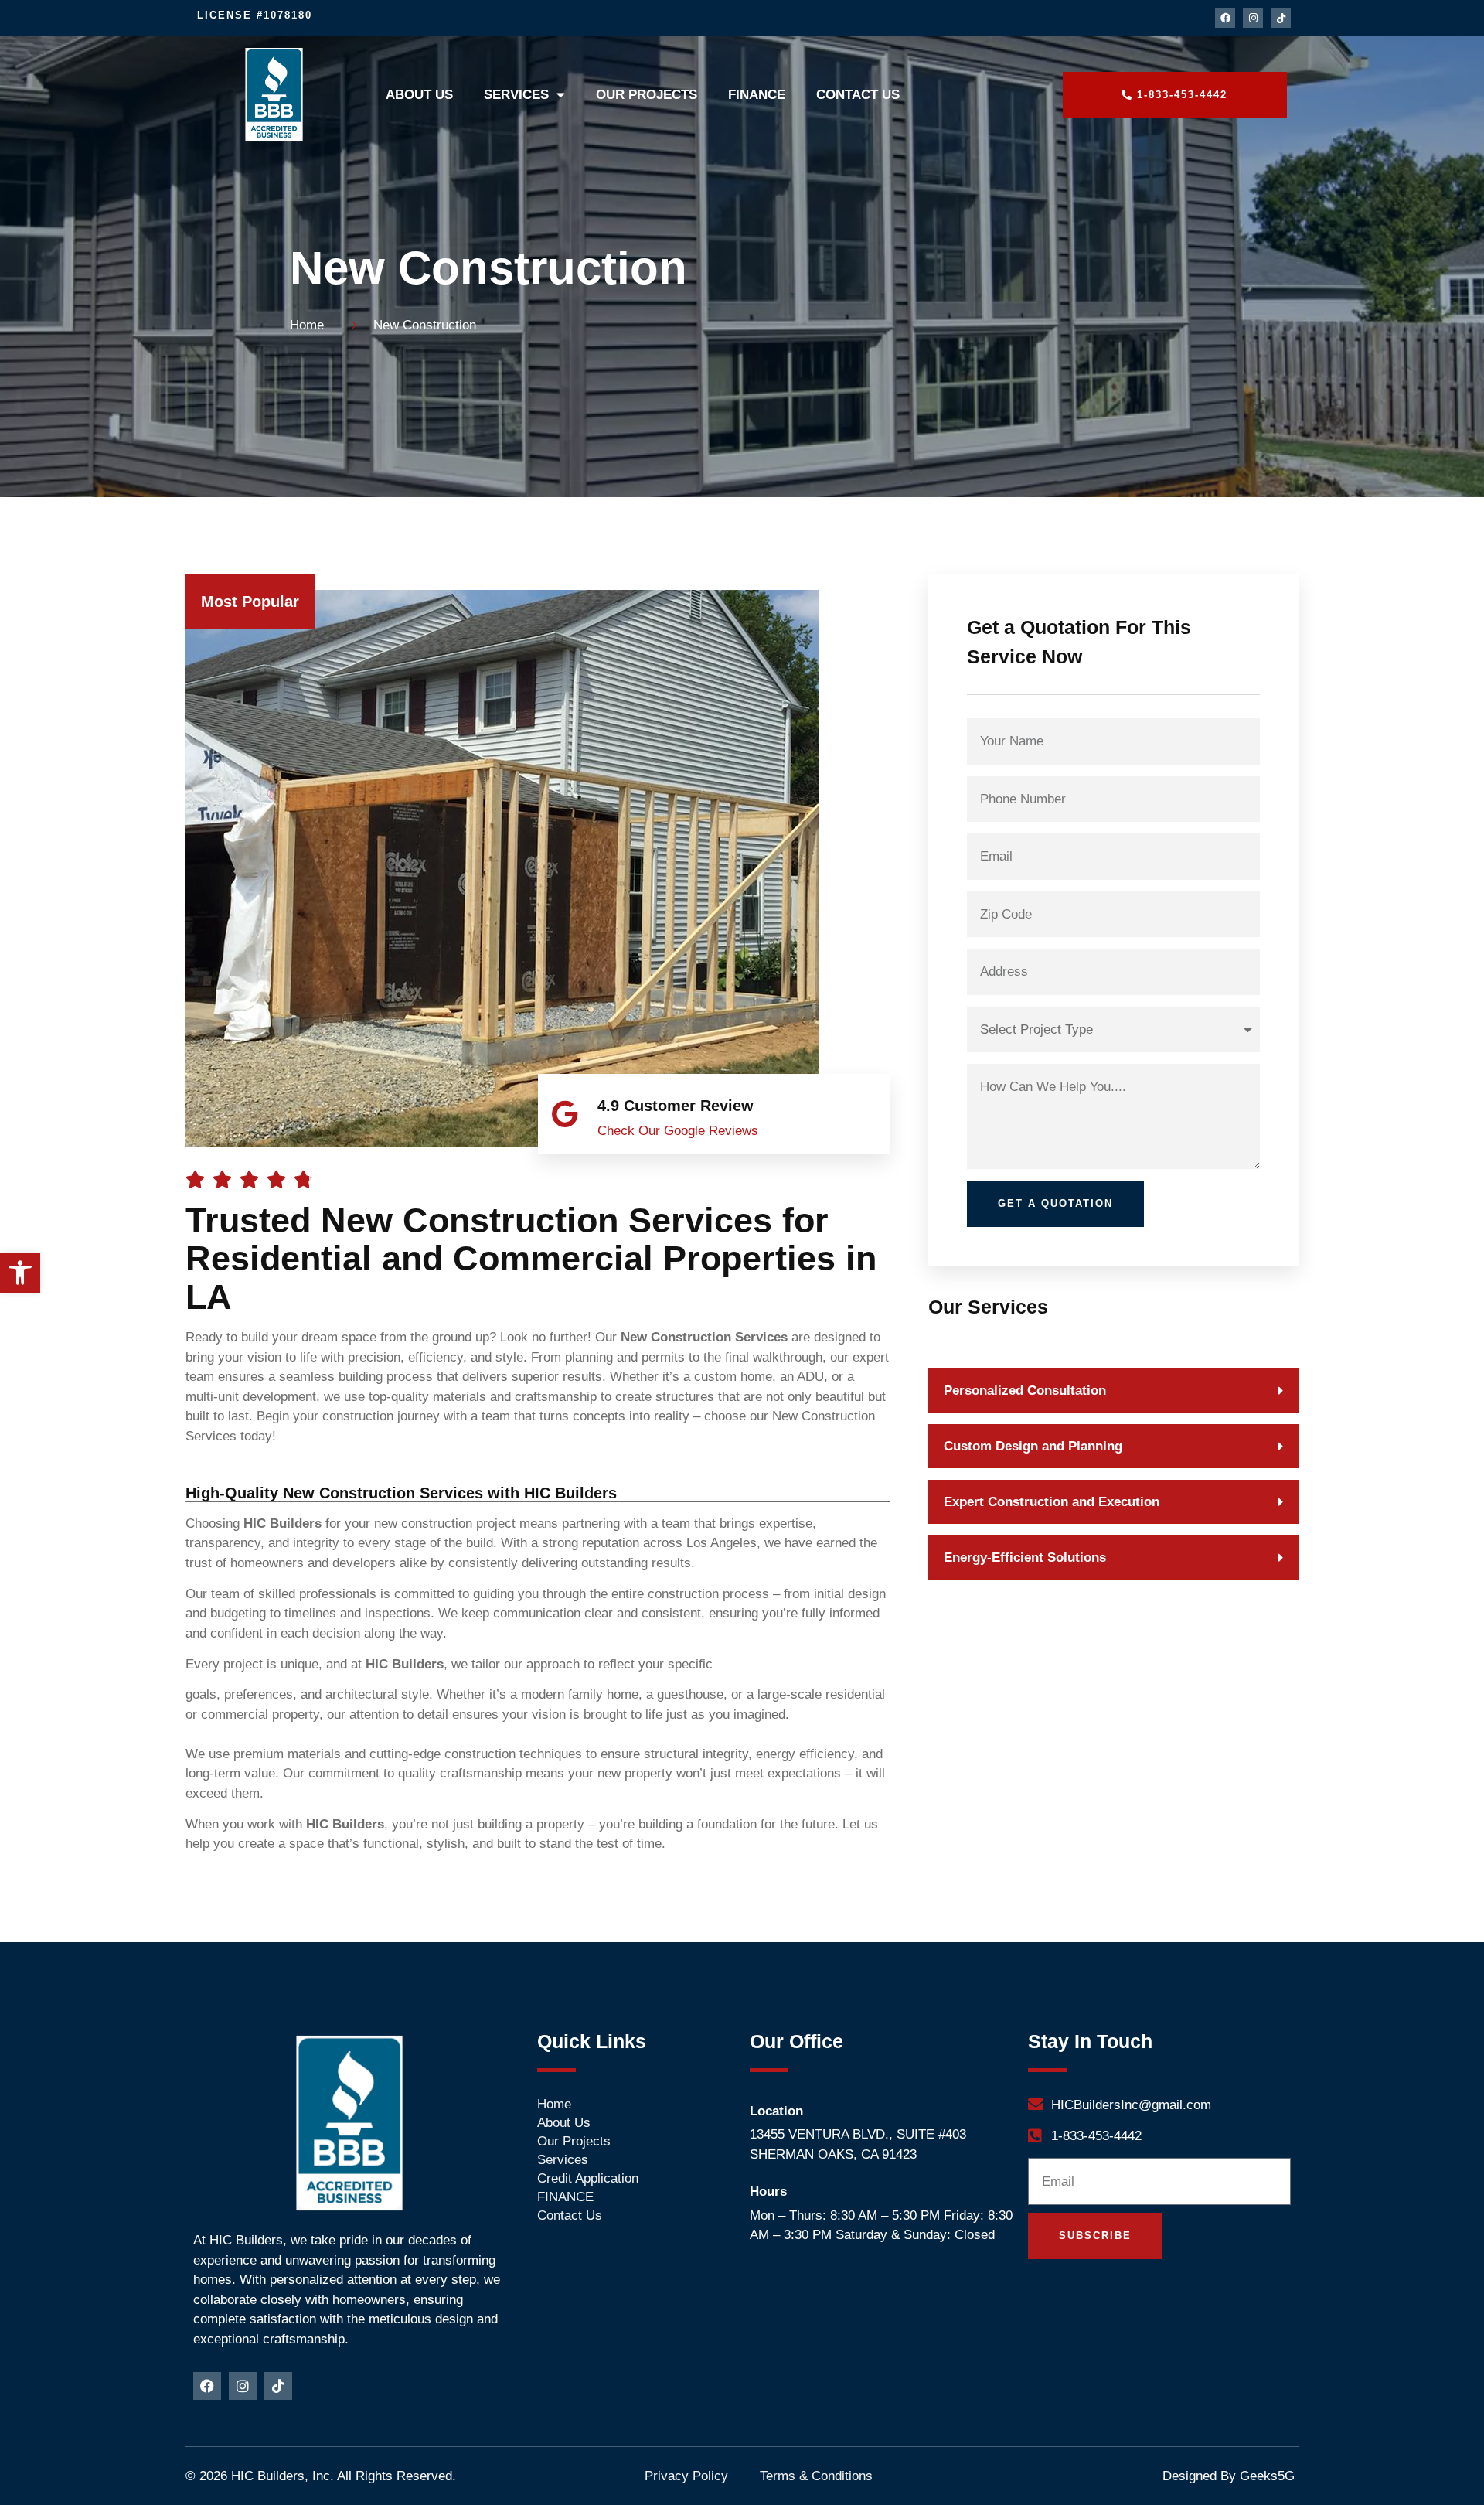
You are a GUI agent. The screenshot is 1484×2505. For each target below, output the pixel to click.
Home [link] (554, 2104)
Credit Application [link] (588, 2178)
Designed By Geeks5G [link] (1229, 2476)
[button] (1113, 1391)
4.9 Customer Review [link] (676, 1106)
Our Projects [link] (647, 95)
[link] (20, 1273)
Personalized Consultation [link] (1025, 1391)
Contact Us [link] (858, 95)
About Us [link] (419, 95)
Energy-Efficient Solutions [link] (1025, 1558)
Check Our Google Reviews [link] (678, 1131)
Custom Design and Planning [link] (1033, 1446)
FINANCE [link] (757, 95)
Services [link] (516, 95)
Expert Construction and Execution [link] (1052, 1502)
